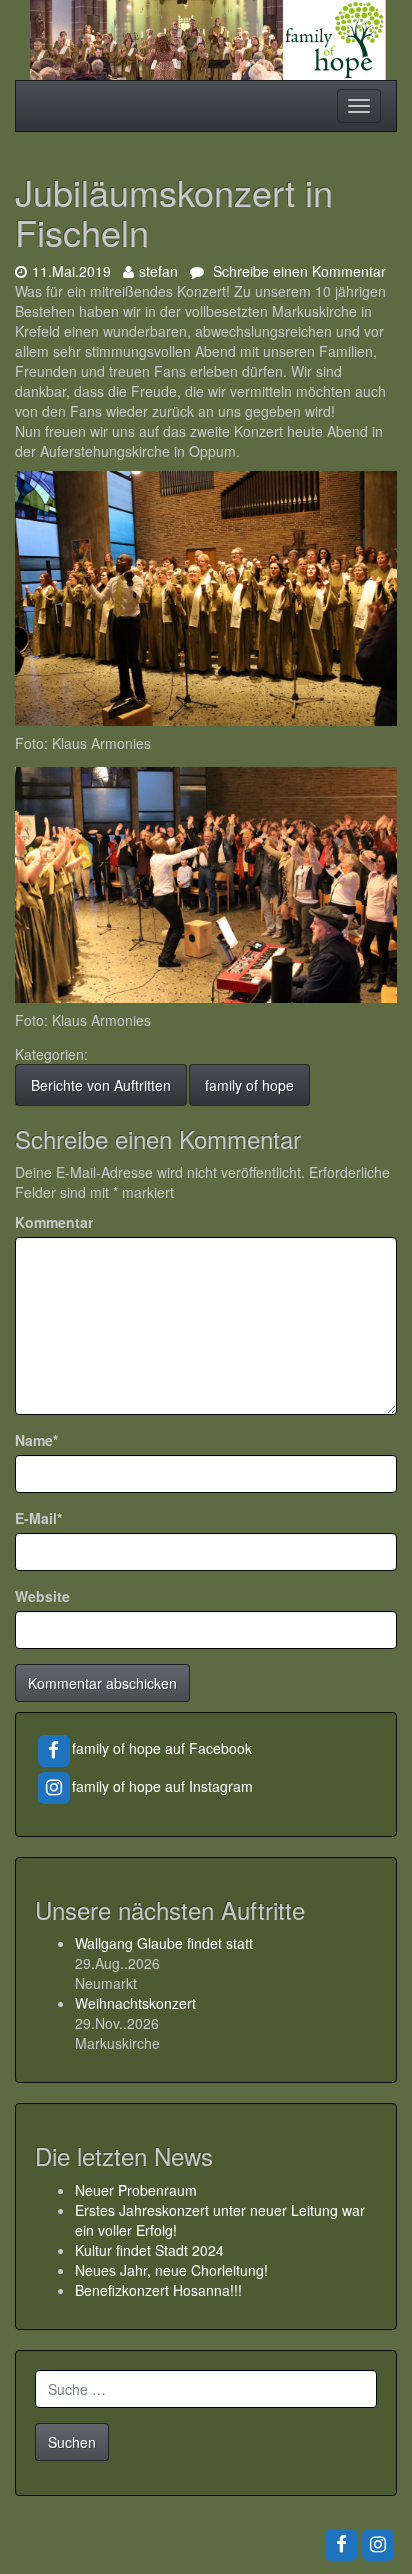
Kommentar (54, 1222)
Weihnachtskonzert (135, 2003)
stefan (158, 271)
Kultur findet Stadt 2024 (149, 2250)
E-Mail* (38, 1518)
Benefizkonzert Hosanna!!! (158, 2290)
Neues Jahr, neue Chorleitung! (171, 2270)
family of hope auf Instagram (162, 1786)
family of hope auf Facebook (162, 1748)
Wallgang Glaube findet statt (164, 1943)
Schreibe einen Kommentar (297, 271)
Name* (36, 1440)
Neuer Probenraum (136, 2190)
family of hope (249, 1085)
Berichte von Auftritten (101, 1085)
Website (42, 1596)
